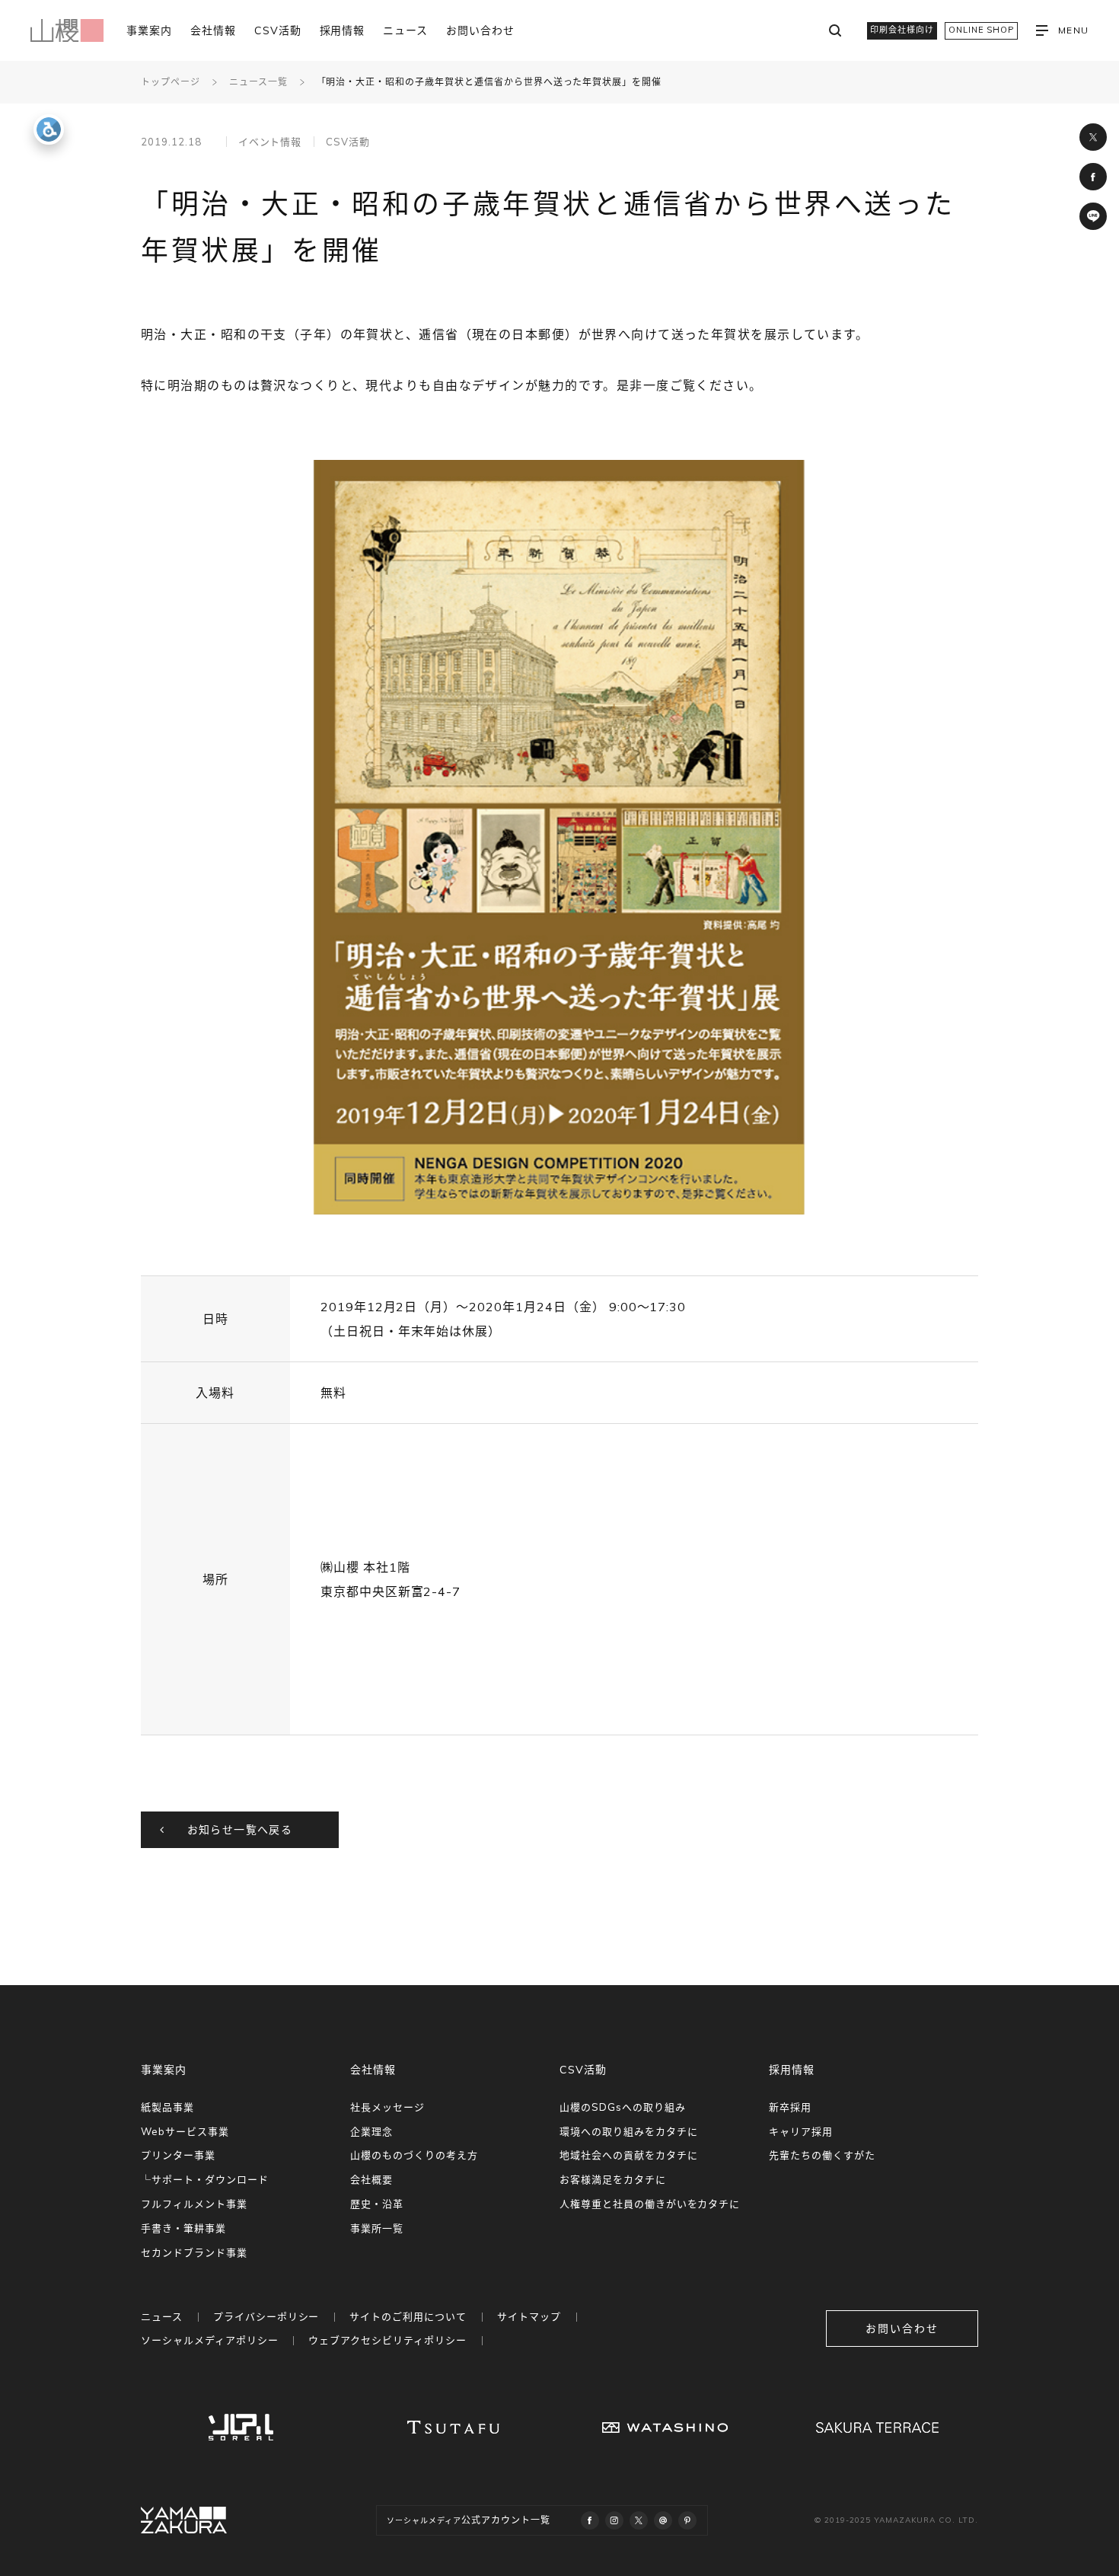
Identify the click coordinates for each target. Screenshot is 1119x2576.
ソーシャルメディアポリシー (209, 2340)
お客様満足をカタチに (613, 2179)
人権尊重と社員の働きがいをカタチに (650, 2204)
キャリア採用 (801, 2131)
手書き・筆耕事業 (183, 2228)
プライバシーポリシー (266, 2316)
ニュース (405, 30)
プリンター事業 (178, 2155)
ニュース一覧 (258, 82)
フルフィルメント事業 (194, 2204)
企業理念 (371, 2131)
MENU (1073, 30)
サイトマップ (529, 2316)
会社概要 (371, 2179)
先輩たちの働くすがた (822, 2155)
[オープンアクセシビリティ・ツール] (49, 129)
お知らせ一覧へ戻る (240, 1830)
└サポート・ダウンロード (205, 2179)
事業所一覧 (377, 2228)
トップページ (171, 82)
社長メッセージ (387, 2107)
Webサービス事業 (185, 2131)
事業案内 (149, 30)
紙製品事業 (167, 2107)
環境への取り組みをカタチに (628, 2131)
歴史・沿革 (377, 2204)
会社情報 (213, 30)
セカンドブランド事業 (194, 2252)
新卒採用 (790, 2107)
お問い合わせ (480, 30)
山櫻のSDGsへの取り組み (622, 2107)
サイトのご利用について (408, 2316)
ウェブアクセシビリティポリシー (387, 2340)
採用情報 (343, 30)
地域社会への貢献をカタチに (628, 2155)
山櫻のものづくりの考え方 (414, 2155)
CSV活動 (278, 30)
